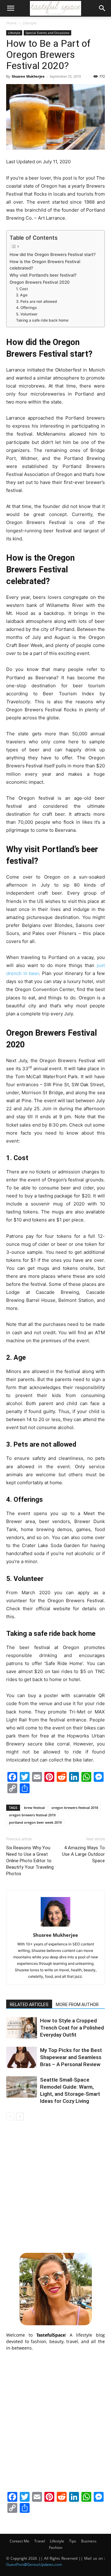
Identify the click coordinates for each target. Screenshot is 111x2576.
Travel (40, 2541)
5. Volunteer (27, 314)
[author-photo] (55, 1926)
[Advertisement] (55, 2186)
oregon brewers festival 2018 (75, 1808)
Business (89, 2541)
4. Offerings (27, 308)
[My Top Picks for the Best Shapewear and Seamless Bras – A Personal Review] (22, 2057)
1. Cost (22, 289)
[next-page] (20, 2117)
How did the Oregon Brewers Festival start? (53, 254)
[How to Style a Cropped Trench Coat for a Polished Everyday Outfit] (22, 2028)
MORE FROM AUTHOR (77, 2005)
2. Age (22, 295)
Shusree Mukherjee (28, 76)
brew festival (34, 1808)
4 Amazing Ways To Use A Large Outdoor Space (83, 1854)
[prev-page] (10, 2117)
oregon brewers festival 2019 (32, 1815)
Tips (73, 2541)
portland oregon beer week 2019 (35, 1822)
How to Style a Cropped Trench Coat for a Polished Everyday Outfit (72, 2028)
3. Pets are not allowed (37, 301)
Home (11, 23)
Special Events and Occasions (47, 33)
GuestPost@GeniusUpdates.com (34, 2564)
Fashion (56, 2548)
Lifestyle (30, 23)
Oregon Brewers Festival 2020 (40, 282)
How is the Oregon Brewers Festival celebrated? (45, 265)
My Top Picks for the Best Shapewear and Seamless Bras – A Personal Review (71, 2057)
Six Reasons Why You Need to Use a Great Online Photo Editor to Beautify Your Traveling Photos (30, 1861)
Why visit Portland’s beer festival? (43, 275)
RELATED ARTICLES (29, 2005)
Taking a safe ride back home (42, 320)
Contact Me (19, 2541)
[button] (10, 8)
